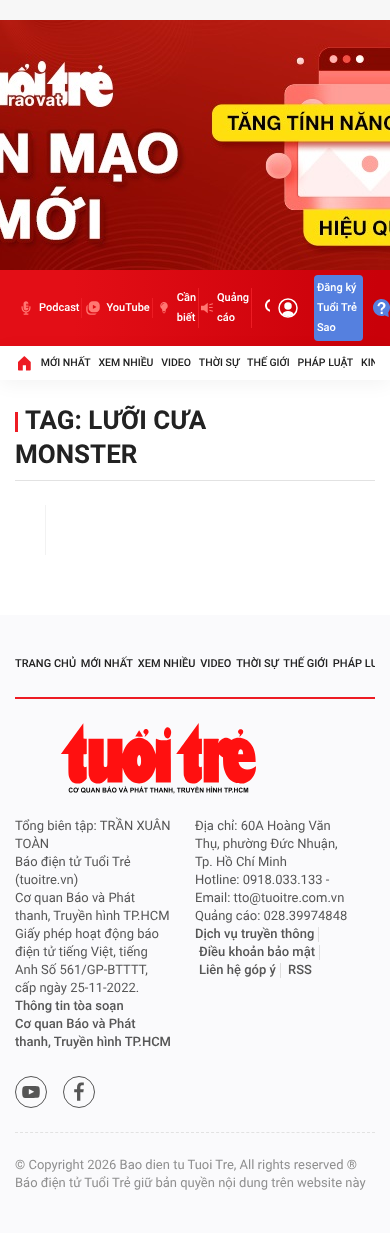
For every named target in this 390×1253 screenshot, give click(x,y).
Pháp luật (326, 362)
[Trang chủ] (24, 363)
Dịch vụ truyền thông (254, 934)
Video (176, 362)
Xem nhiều (125, 362)
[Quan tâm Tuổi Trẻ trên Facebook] (79, 1092)
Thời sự (219, 362)
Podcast (59, 307)
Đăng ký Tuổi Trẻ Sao (337, 307)
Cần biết (186, 307)
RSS (300, 970)
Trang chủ (45, 663)
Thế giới (268, 362)
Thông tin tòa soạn (69, 1006)
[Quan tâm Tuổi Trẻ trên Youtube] (31, 1092)
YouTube (127, 307)
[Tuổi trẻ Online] (161, 758)
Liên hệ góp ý (237, 970)
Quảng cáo (233, 307)
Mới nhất (66, 362)
